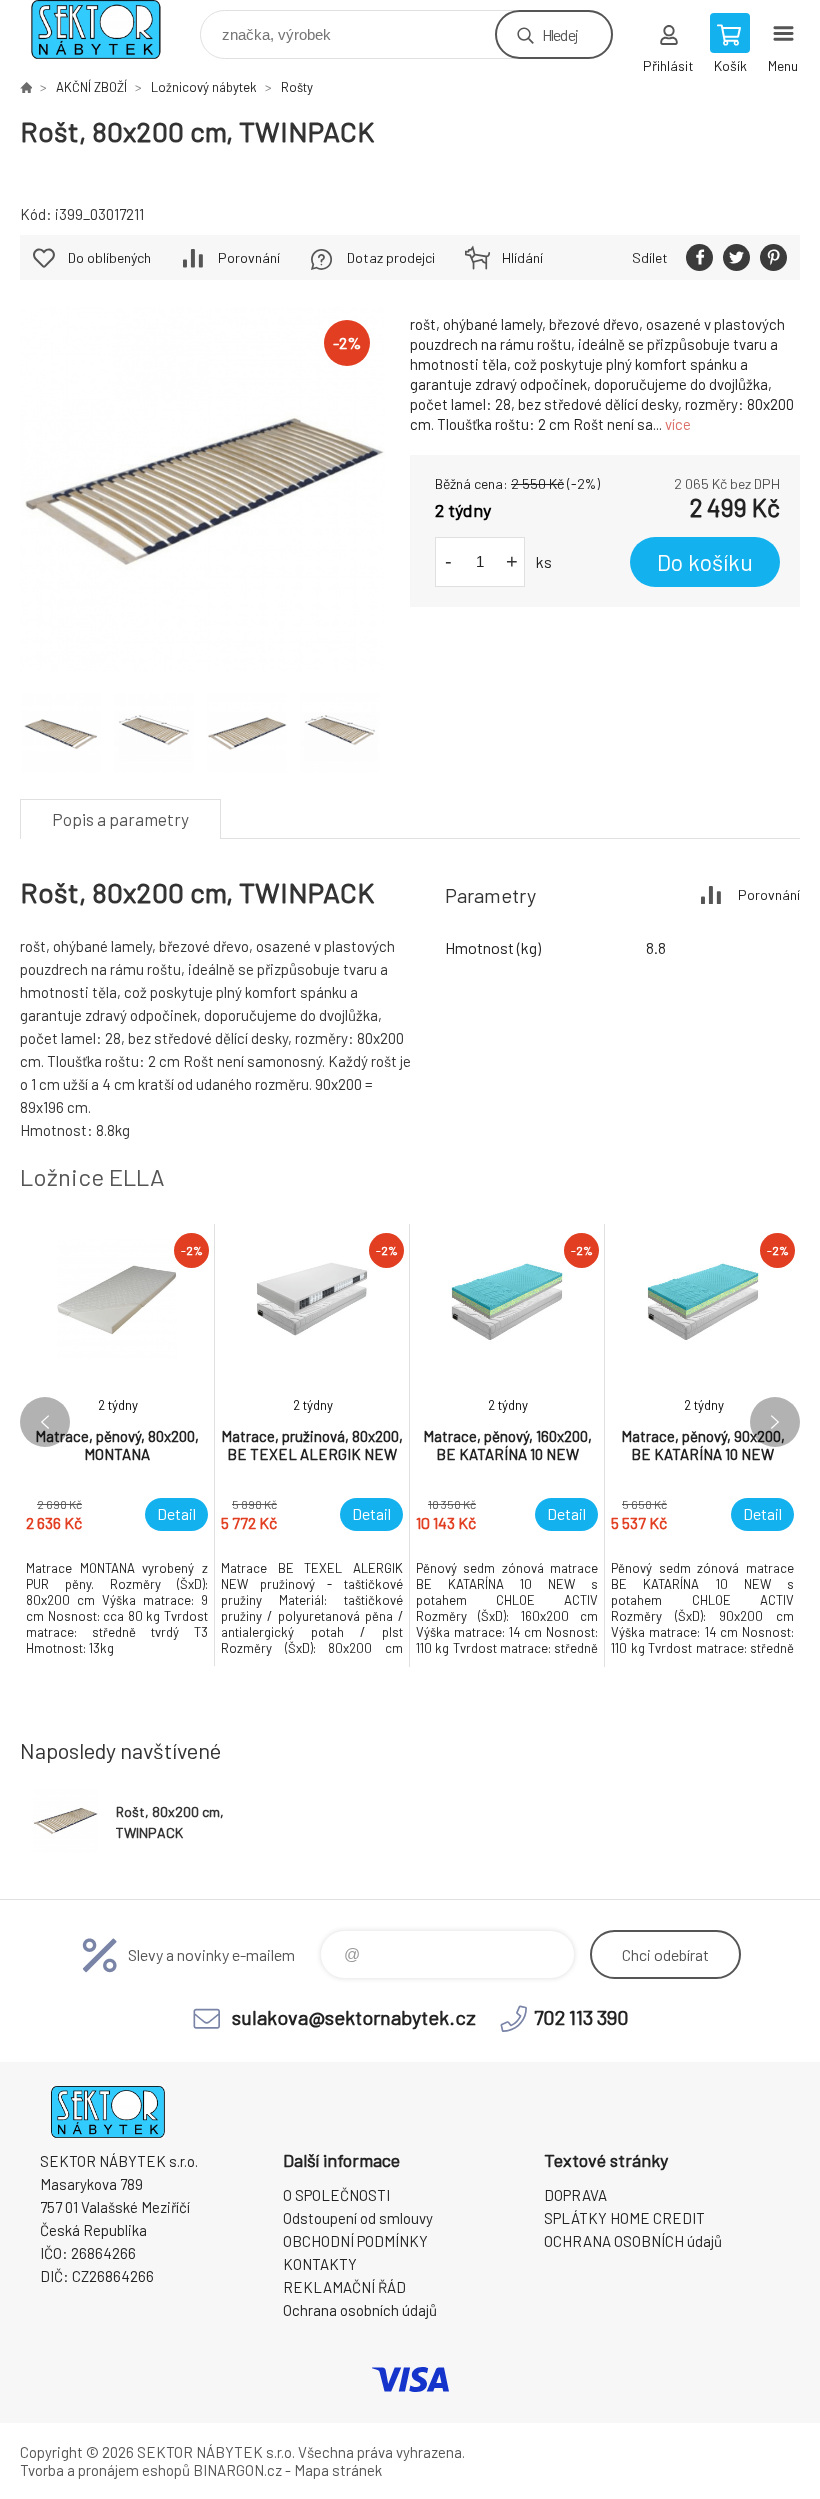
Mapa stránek (338, 2470)
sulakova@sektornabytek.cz (354, 2017)
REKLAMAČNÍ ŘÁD (344, 2287)
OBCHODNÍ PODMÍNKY (355, 2241)
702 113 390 (581, 2017)
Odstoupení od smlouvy (358, 2218)
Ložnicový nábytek (204, 87)
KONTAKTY (320, 2264)
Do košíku (705, 562)
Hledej (560, 34)
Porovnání (249, 257)
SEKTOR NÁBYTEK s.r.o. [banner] (108, 29)
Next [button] (775, 1422)
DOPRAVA (575, 2195)
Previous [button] (45, 1422)
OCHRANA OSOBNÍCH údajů (633, 2241)
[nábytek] (26, 87)
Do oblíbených (109, 257)
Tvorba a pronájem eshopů (105, 2470)
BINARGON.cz (237, 2470)
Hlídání (522, 257)
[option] (117, 1445)
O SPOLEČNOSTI (336, 2195)
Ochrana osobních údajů (360, 2310)
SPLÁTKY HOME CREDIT (624, 2218)
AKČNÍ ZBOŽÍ (91, 87)
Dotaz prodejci (391, 257)
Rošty (297, 87)
